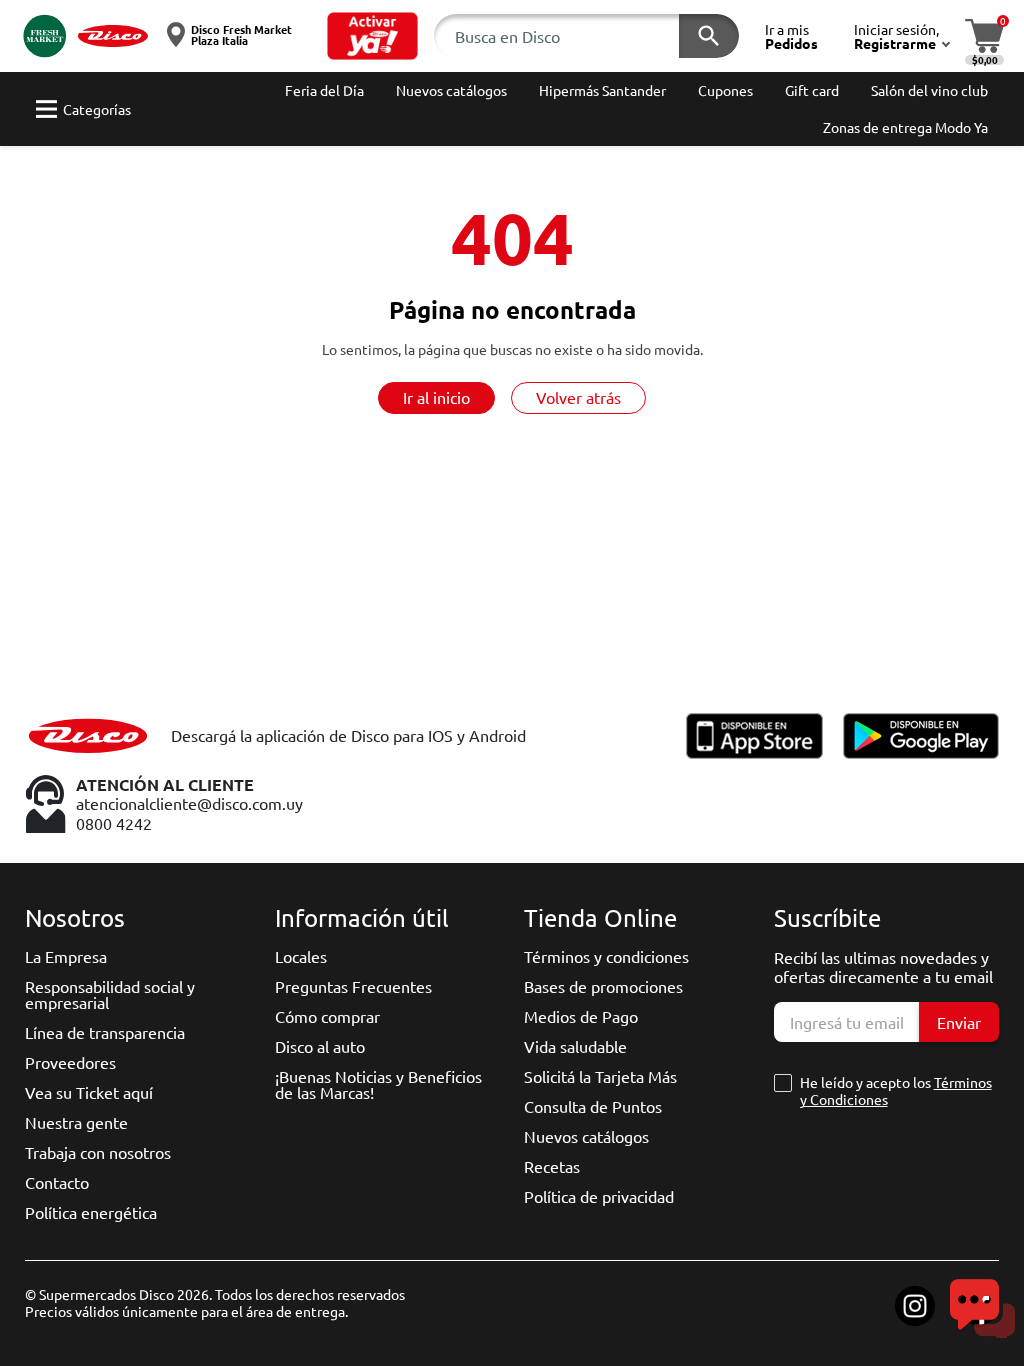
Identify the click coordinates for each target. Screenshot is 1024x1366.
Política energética (91, 1212)
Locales (301, 956)
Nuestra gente (76, 1122)
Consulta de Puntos (593, 1106)
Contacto (57, 1182)
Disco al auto (320, 1046)
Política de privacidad (599, 1196)
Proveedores (70, 1062)
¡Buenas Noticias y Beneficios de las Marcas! (378, 1084)
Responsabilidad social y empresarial (110, 994)
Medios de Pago (581, 1016)
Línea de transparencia (105, 1032)
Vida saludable (575, 1046)
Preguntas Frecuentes (353, 986)
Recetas (552, 1166)
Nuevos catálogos (586, 1136)
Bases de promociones (603, 986)
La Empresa (66, 956)
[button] (373, 36)
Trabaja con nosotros (98, 1152)
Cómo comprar (327, 1016)
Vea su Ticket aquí (89, 1092)
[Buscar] (709, 36)
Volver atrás (578, 397)
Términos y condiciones (606, 956)
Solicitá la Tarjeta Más (600, 1076)
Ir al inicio (436, 397)
